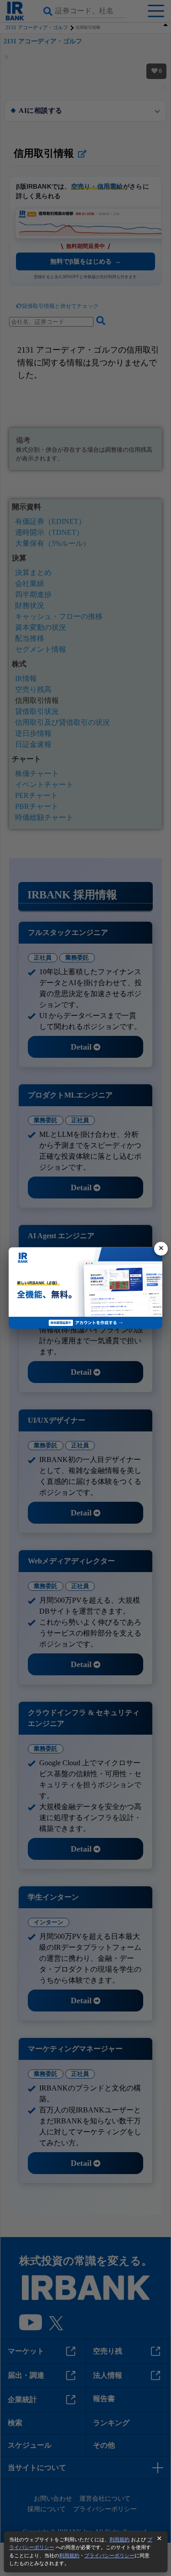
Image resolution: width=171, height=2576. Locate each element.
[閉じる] (161, 1249)
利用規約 (119, 2539)
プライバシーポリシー (109, 2555)
